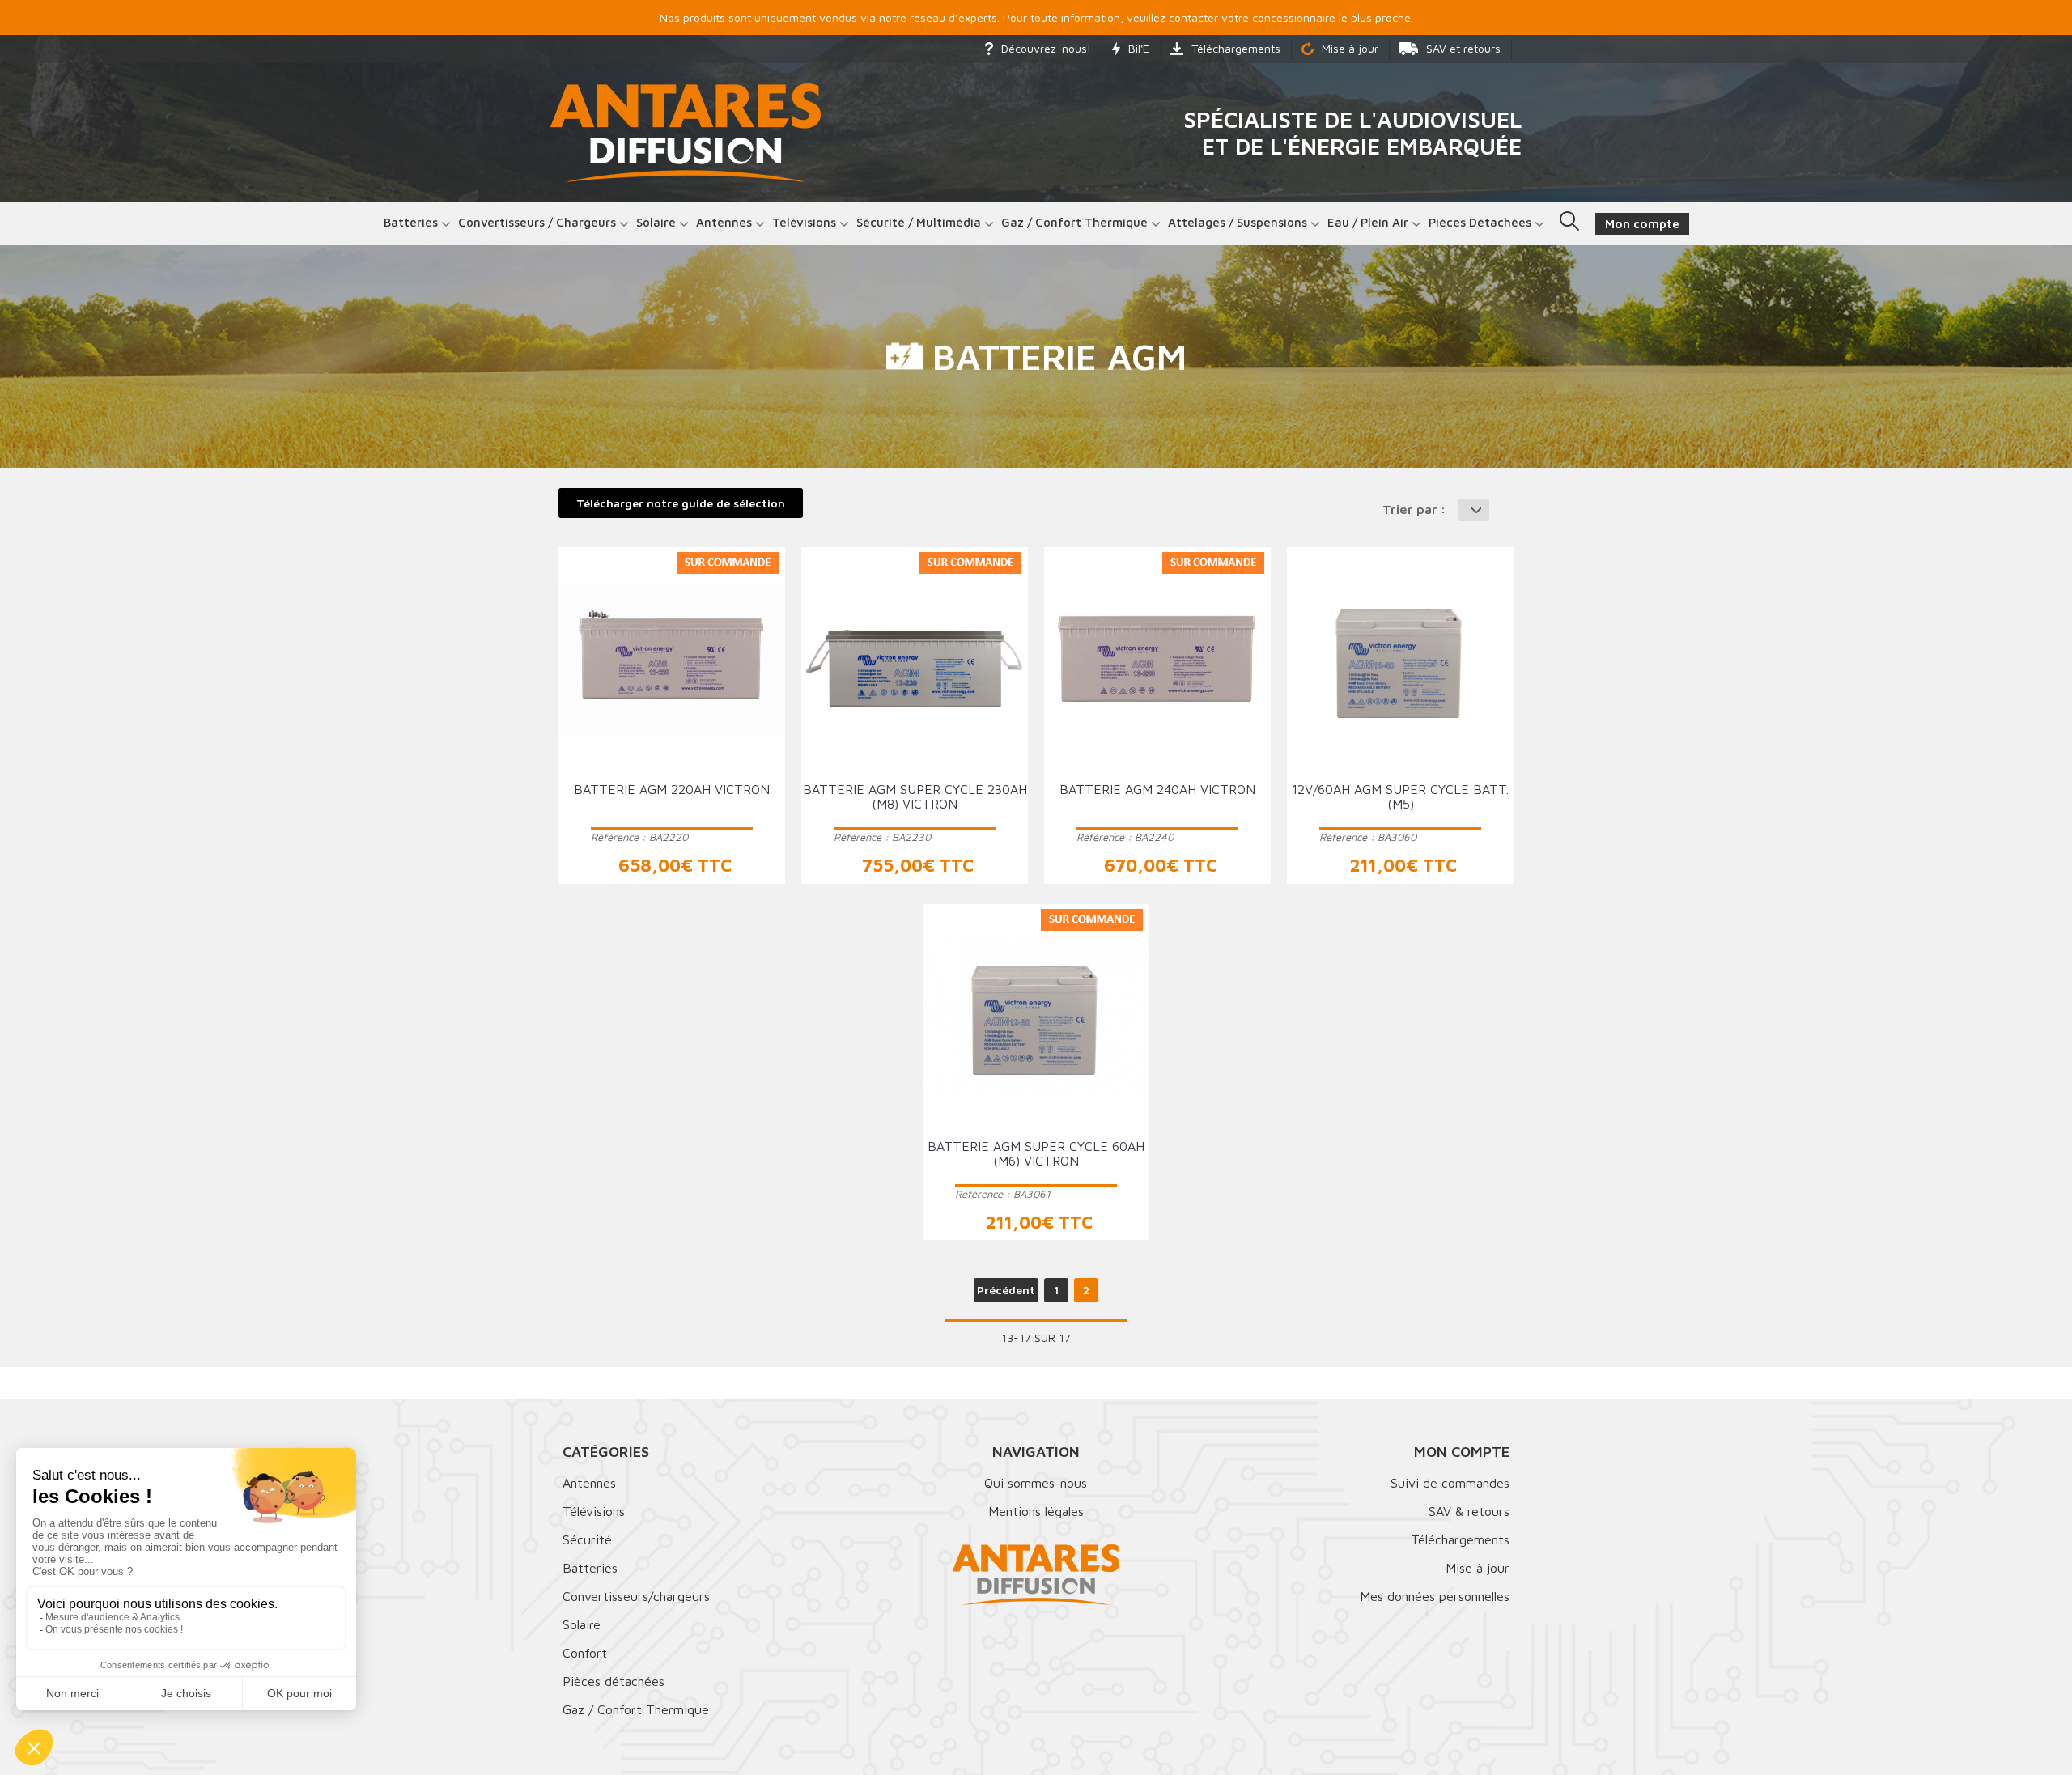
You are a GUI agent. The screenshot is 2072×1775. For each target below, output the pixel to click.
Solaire (656, 222)
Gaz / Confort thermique (1074, 222)
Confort (585, 1653)
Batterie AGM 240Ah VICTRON (1157, 789)
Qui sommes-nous (1036, 1483)
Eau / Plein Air (1368, 222)
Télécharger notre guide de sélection (681, 503)
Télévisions (804, 222)
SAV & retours (1469, 1511)
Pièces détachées (1480, 222)
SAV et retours (1463, 48)
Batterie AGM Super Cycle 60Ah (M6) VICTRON (1036, 1153)
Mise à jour (1350, 48)
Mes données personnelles (1435, 1596)
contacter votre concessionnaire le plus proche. (1291, 17)
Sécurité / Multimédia (919, 222)
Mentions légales (1036, 1511)
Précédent (1006, 1290)
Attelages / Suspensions (1238, 222)
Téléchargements (1236, 48)
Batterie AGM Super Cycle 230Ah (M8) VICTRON (915, 796)
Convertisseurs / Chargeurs (537, 222)
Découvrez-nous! (1046, 48)
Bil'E (1139, 48)
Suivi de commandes (1450, 1483)
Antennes (724, 222)
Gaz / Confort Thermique (636, 1709)
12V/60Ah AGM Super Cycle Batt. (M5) (1400, 796)
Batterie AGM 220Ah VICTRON (672, 789)
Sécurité (587, 1539)
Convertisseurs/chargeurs (636, 1596)
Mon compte (1462, 1452)
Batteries (411, 222)
